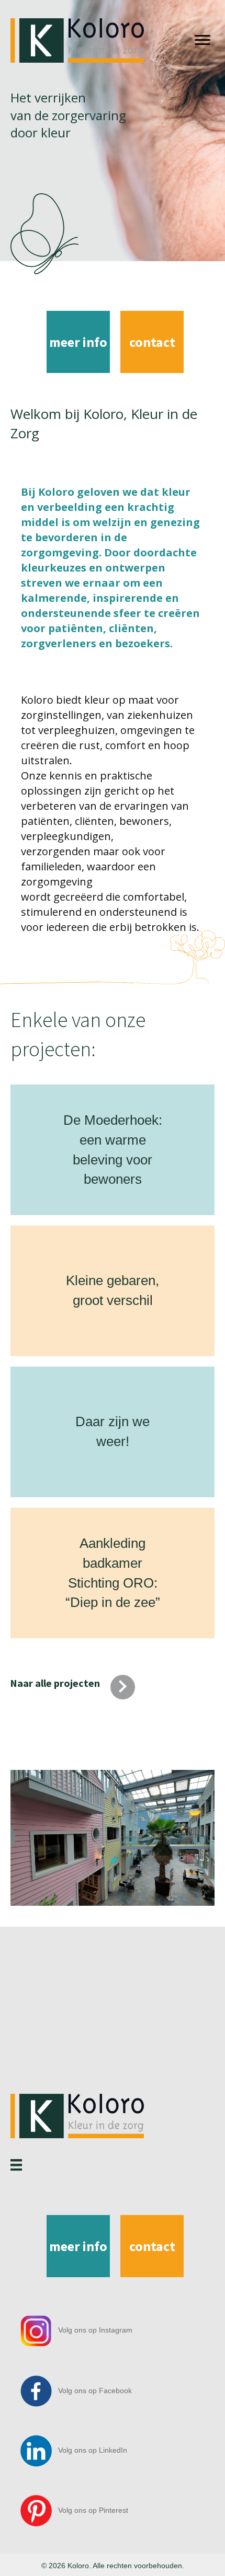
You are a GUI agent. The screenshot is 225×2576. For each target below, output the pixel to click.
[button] (86, 1687)
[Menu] (203, 40)
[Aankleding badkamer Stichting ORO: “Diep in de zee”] (89, 1586)
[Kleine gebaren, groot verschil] (81, 1295)
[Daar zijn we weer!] (88, 1444)
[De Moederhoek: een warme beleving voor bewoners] (89, 1162)
